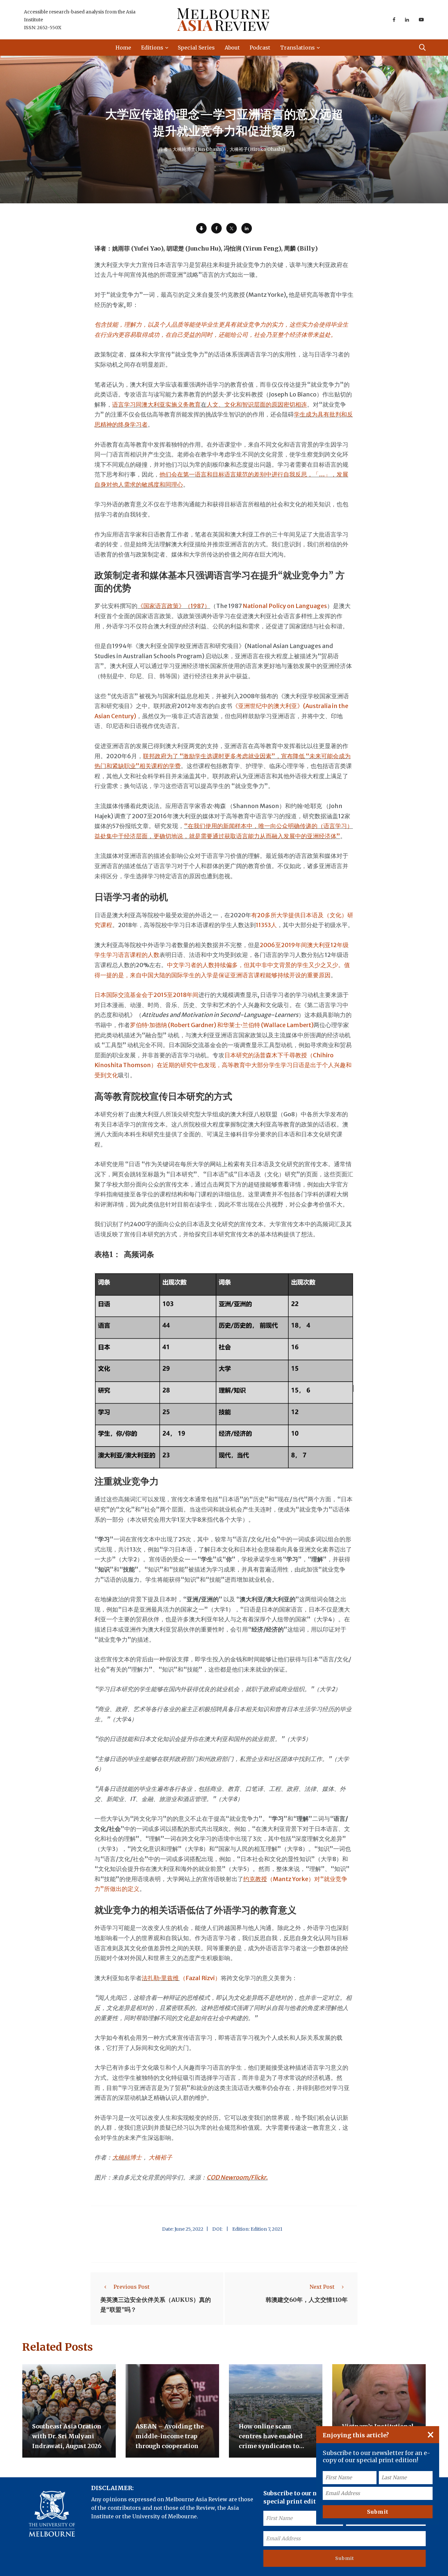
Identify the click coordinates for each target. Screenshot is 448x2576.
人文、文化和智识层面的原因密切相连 (257, 405)
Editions (152, 48)
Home (123, 48)
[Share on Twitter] (232, 228)
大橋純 (121, 2157)
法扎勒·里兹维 (161, 1978)
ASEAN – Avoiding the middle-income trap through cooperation (170, 2436)
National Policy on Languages (285, 606)
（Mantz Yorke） (291, 1879)
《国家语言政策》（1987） (174, 606)
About (232, 48)
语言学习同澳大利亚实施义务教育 (156, 405)
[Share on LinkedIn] (247, 228)
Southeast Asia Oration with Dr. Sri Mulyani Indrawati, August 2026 (67, 2436)
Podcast (260, 48)
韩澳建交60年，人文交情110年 (307, 2300)
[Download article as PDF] (201, 228)
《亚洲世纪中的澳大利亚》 (268, 706)
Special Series (196, 48)
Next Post (322, 2287)
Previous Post (132, 2287)
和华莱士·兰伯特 (238, 1025)
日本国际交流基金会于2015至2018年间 (146, 995)
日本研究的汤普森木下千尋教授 (266, 1055)
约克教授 (255, 1879)
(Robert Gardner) (192, 1025)
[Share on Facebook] (216, 228)
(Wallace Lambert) (287, 1025)
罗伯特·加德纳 (149, 1025)
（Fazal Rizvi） (200, 1978)
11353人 (266, 925)
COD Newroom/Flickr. (237, 2177)
